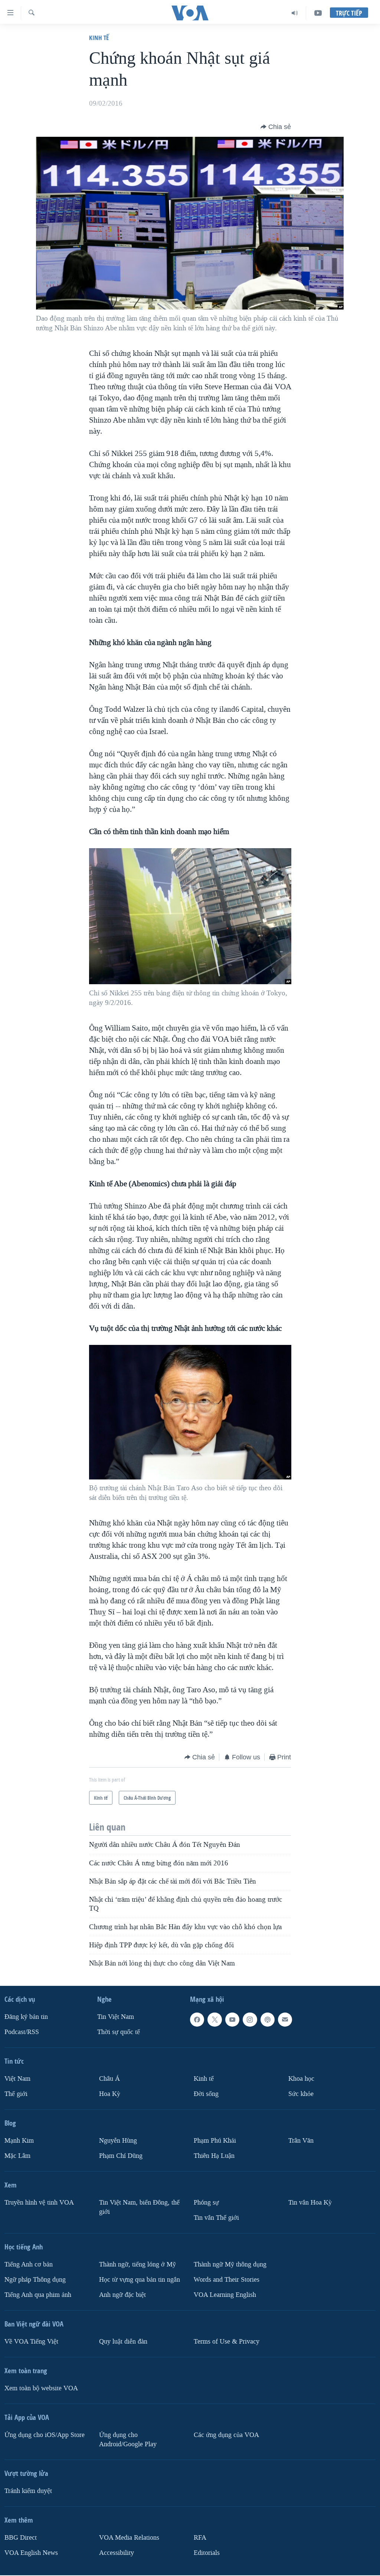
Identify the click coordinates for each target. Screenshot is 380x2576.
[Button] (276, 127)
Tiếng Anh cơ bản (29, 2264)
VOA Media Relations (129, 2537)
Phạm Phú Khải (215, 2141)
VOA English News (31, 2552)
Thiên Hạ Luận (214, 2155)
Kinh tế (99, 38)
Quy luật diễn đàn (123, 2341)
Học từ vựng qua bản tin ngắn (140, 2279)
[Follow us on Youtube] (232, 2020)
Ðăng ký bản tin (26, 2017)
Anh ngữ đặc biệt (122, 2294)
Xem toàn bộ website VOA (41, 2388)
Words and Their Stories (227, 2279)
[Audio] (295, 13)
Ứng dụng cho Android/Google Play (128, 2439)
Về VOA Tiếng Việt (31, 2341)
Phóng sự (206, 2202)
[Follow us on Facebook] (197, 2020)
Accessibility (117, 2552)
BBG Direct (21, 2537)
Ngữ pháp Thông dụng (35, 2279)
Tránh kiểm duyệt (28, 2491)
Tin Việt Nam (116, 2017)
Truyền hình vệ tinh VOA (39, 2202)
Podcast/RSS (22, 2032)
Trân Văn (301, 2141)
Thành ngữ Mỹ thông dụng (230, 2264)
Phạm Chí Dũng (121, 2155)
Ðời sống (206, 2094)
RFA (200, 2537)
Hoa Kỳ (110, 2094)
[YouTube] (318, 13)
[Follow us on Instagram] (250, 2020)
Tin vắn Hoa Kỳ (310, 2202)
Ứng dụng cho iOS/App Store (45, 2435)
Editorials (207, 2552)
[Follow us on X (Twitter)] (214, 2020)
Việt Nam (17, 2079)
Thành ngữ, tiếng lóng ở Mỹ (137, 2264)
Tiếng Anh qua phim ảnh (38, 2294)
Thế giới (16, 2094)
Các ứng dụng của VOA (226, 2435)
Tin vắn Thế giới (216, 2217)
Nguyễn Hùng (118, 2141)
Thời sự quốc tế (119, 2032)
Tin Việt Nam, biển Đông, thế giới (139, 2207)
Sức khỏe (301, 2094)
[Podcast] (268, 2020)
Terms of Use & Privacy (227, 2341)
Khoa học (301, 2079)
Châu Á (109, 2079)
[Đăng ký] (285, 2020)
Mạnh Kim (19, 2141)
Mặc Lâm (17, 2155)
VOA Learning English (225, 2294)
